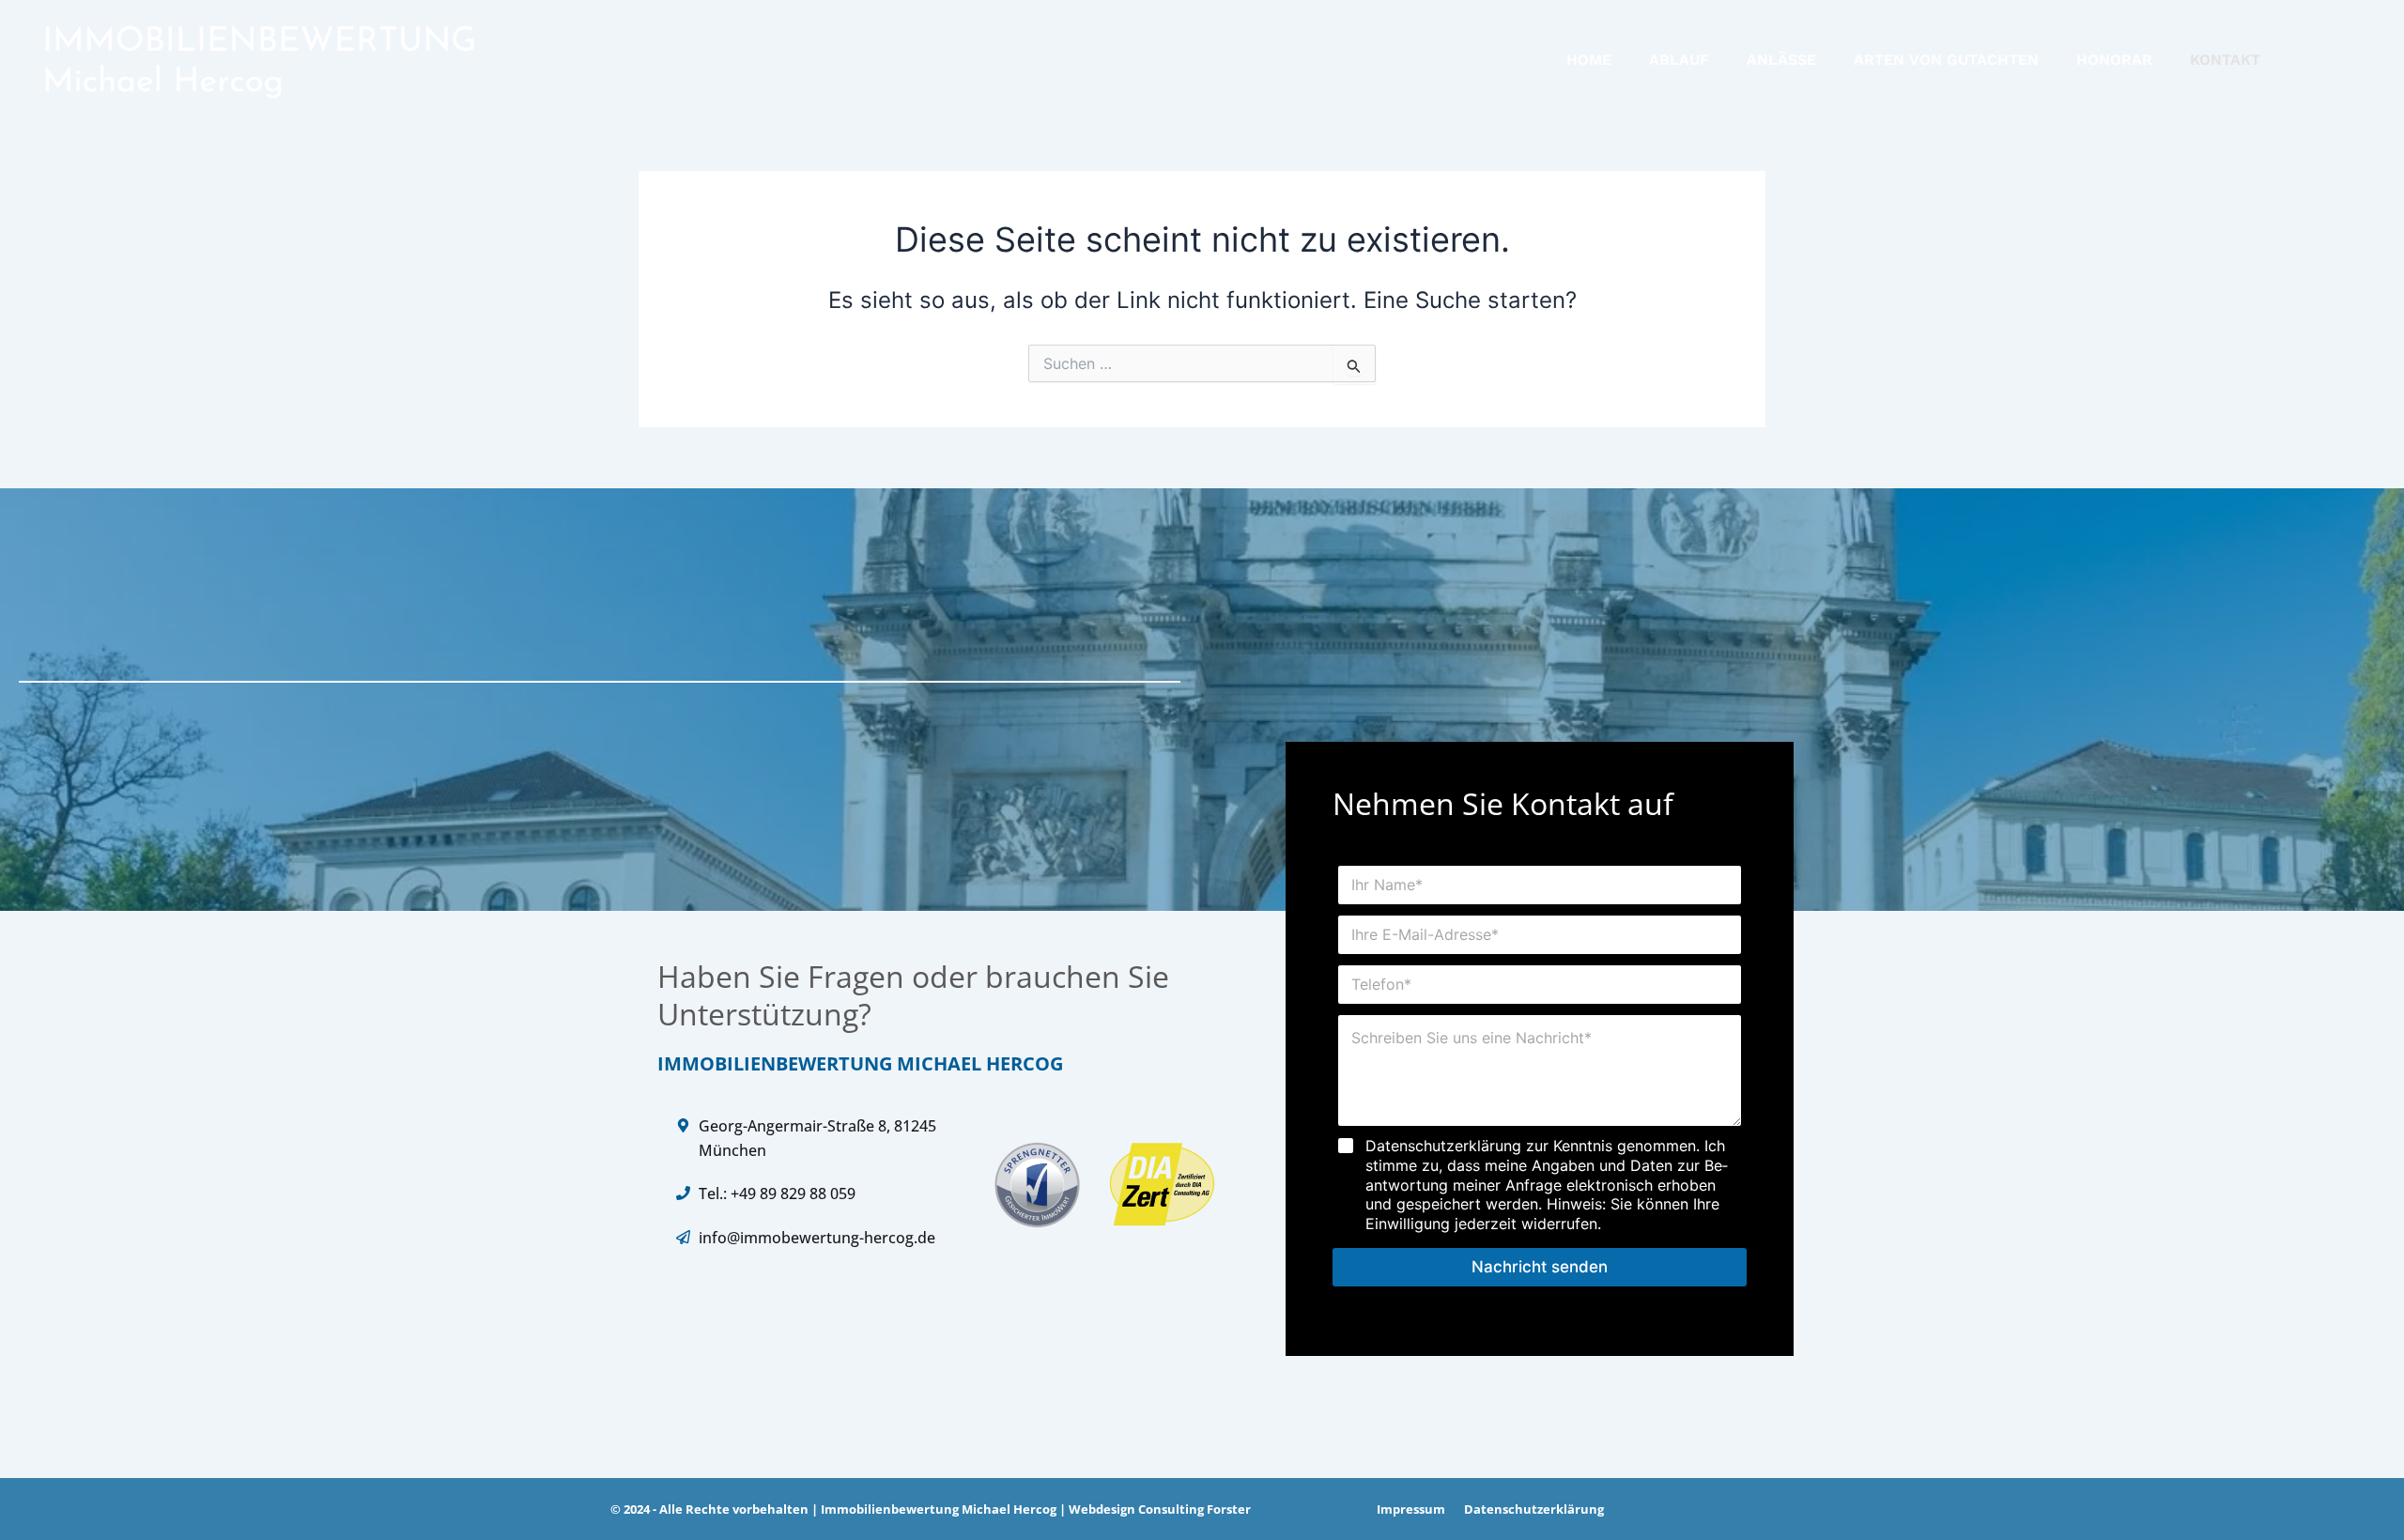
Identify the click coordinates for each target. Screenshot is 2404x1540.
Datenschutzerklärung (1534, 1509)
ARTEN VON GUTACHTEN (1946, 60)
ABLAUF (1679, 60)
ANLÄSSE (1781, 60)
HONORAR (2114, 60)
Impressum (1411, 1509)
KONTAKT (2225, 60)
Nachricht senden (1540, 1267)
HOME (1589, 60)
